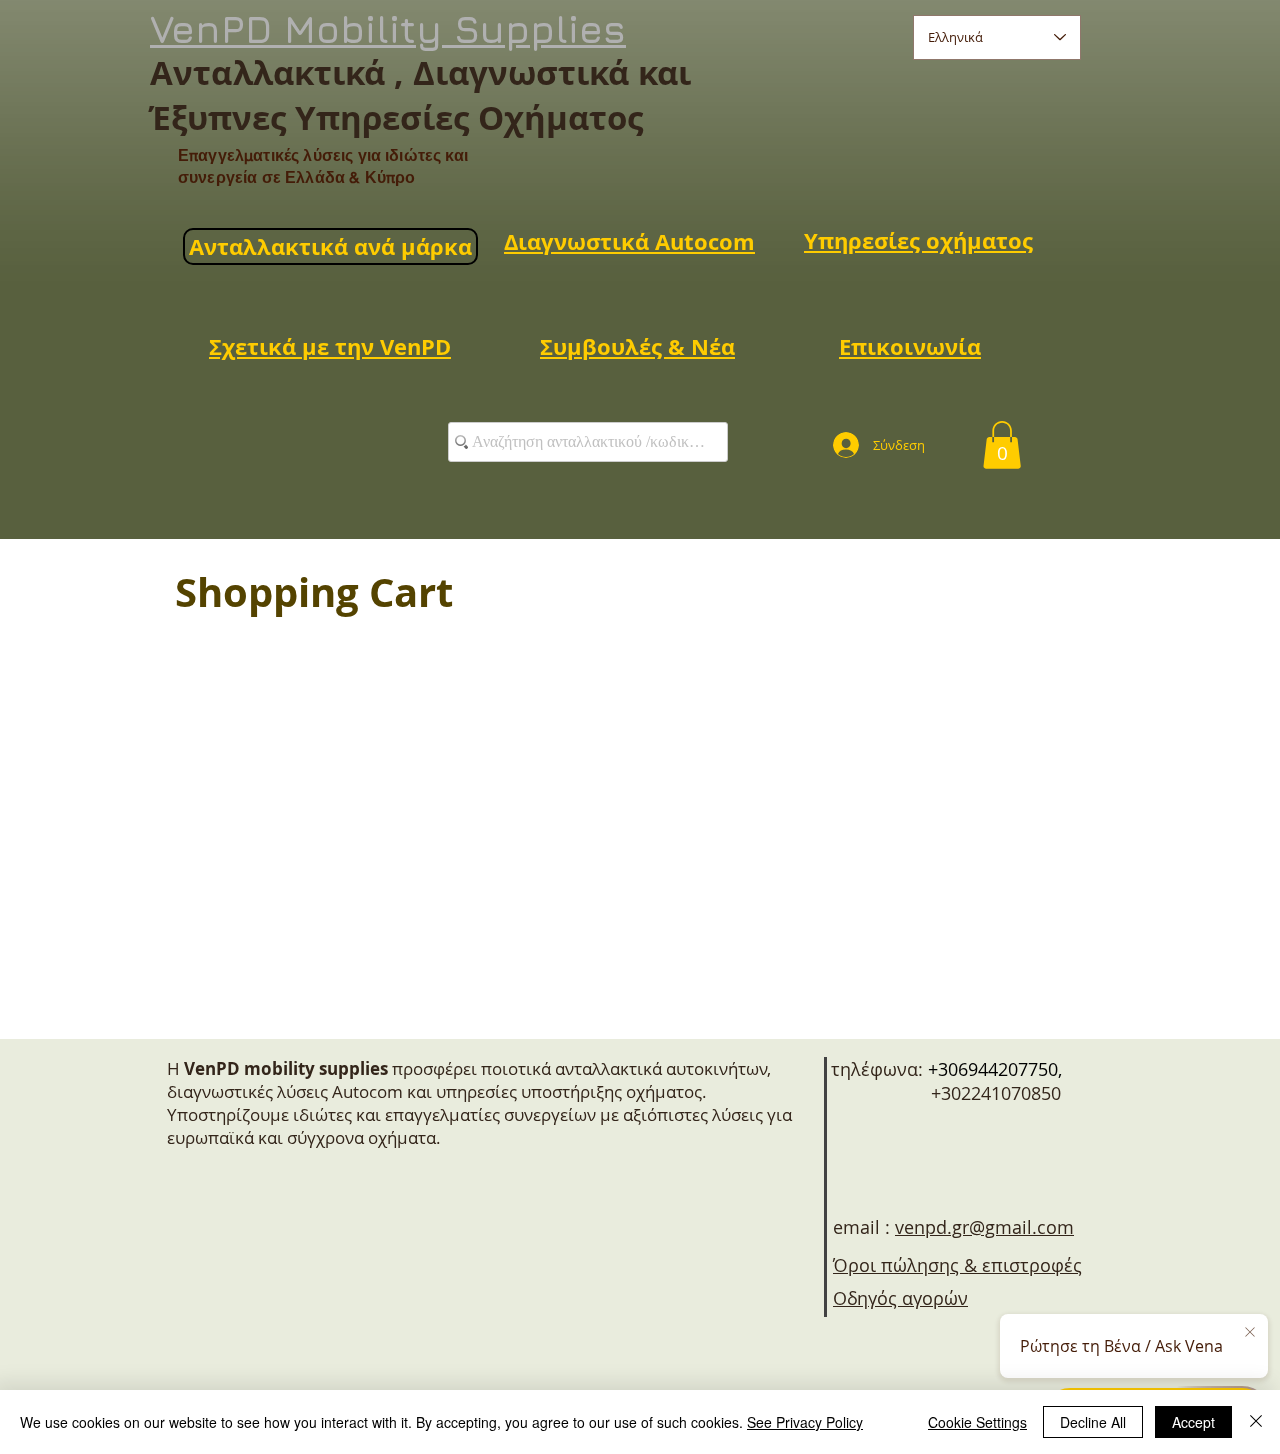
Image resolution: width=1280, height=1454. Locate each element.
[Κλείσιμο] (1256, 1422)
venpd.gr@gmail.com (984, 1227)
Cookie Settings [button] (977, 1422)
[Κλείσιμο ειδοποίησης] (1250, 1333)
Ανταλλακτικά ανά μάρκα (330, 246)
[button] (1002, 445)
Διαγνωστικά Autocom (629, 241)
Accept (1193, 1422)
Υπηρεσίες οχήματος (918, 240)
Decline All (1093, 1422)
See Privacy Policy (805, 1422)
